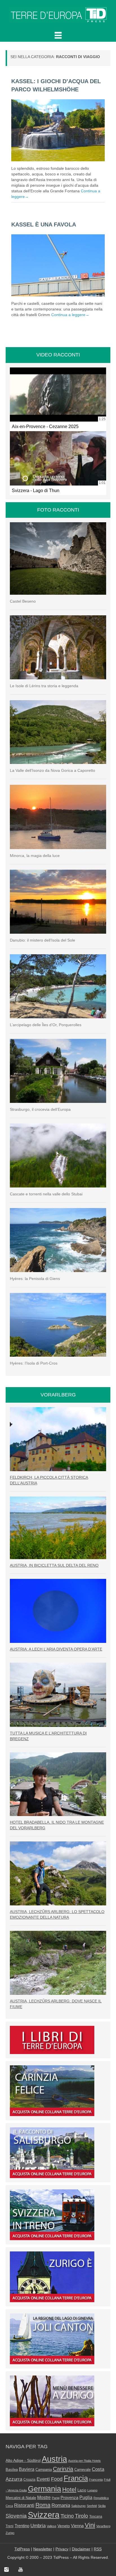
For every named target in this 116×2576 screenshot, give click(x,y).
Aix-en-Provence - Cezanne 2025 (45, 426)
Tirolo (82, 2516)
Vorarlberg (103, 2526)
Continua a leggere (70, 315)
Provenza (69, 2498)
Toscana (96, 2516)
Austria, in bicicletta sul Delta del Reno (54, 1565)
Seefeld (92, 2506)
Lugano (92, 2490)
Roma (43, 2505)
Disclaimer (81, 2549)
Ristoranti (24, 2505)
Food (57, 2479)
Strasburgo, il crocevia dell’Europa (40, 1109)
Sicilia (102, 2506)
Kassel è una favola (44, 224)
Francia (76, 2478)
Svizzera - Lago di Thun (36, 490)
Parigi (56, 2498)
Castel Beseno (23, 601)
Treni (10, 2526)
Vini (90, 2525)
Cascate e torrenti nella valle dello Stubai (46, 1194)
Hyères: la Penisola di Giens (35, 1279)
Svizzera (44, 2515)
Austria (54, 2459)
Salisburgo (78, 2506)
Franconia (96, 2480)
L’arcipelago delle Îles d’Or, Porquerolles (46, 1025)
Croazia (29, 2480)
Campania (44, 2470)
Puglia (86, 2497)
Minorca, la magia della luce (35, 856)
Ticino (67, 2516)
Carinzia (63, 2469)
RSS (98, 2549)
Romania (61, 2505)
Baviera (27, 2469)
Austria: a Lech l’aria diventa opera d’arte (56, 1649)
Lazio (82, 2490)
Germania (44, 2489)
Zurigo (10, 2533)
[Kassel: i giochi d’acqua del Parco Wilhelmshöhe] (58, 130)
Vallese (52, 2526)
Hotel (69, 2489)
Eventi (43, 2479)
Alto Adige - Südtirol (23, 2460)
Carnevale (82, 2470)
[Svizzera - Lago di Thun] (58, 458)
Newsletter (43, 2549)
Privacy (62, 2549)
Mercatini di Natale (21, 2498)
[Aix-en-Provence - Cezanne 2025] (58, 395)
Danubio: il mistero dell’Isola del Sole (43, 940)
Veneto (64, 2526)
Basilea (12, 2470)
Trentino (22, 2526)
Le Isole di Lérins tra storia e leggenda (44, 686)
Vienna (77, 2526)
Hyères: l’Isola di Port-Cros (34, 1363)
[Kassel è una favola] (58, 265)
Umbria (38, 2526)
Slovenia (16, 2516)
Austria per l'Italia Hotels (84, 2461)
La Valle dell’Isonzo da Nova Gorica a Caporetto (53, 770)
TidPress (22, 2549)
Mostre (44, 2497)
